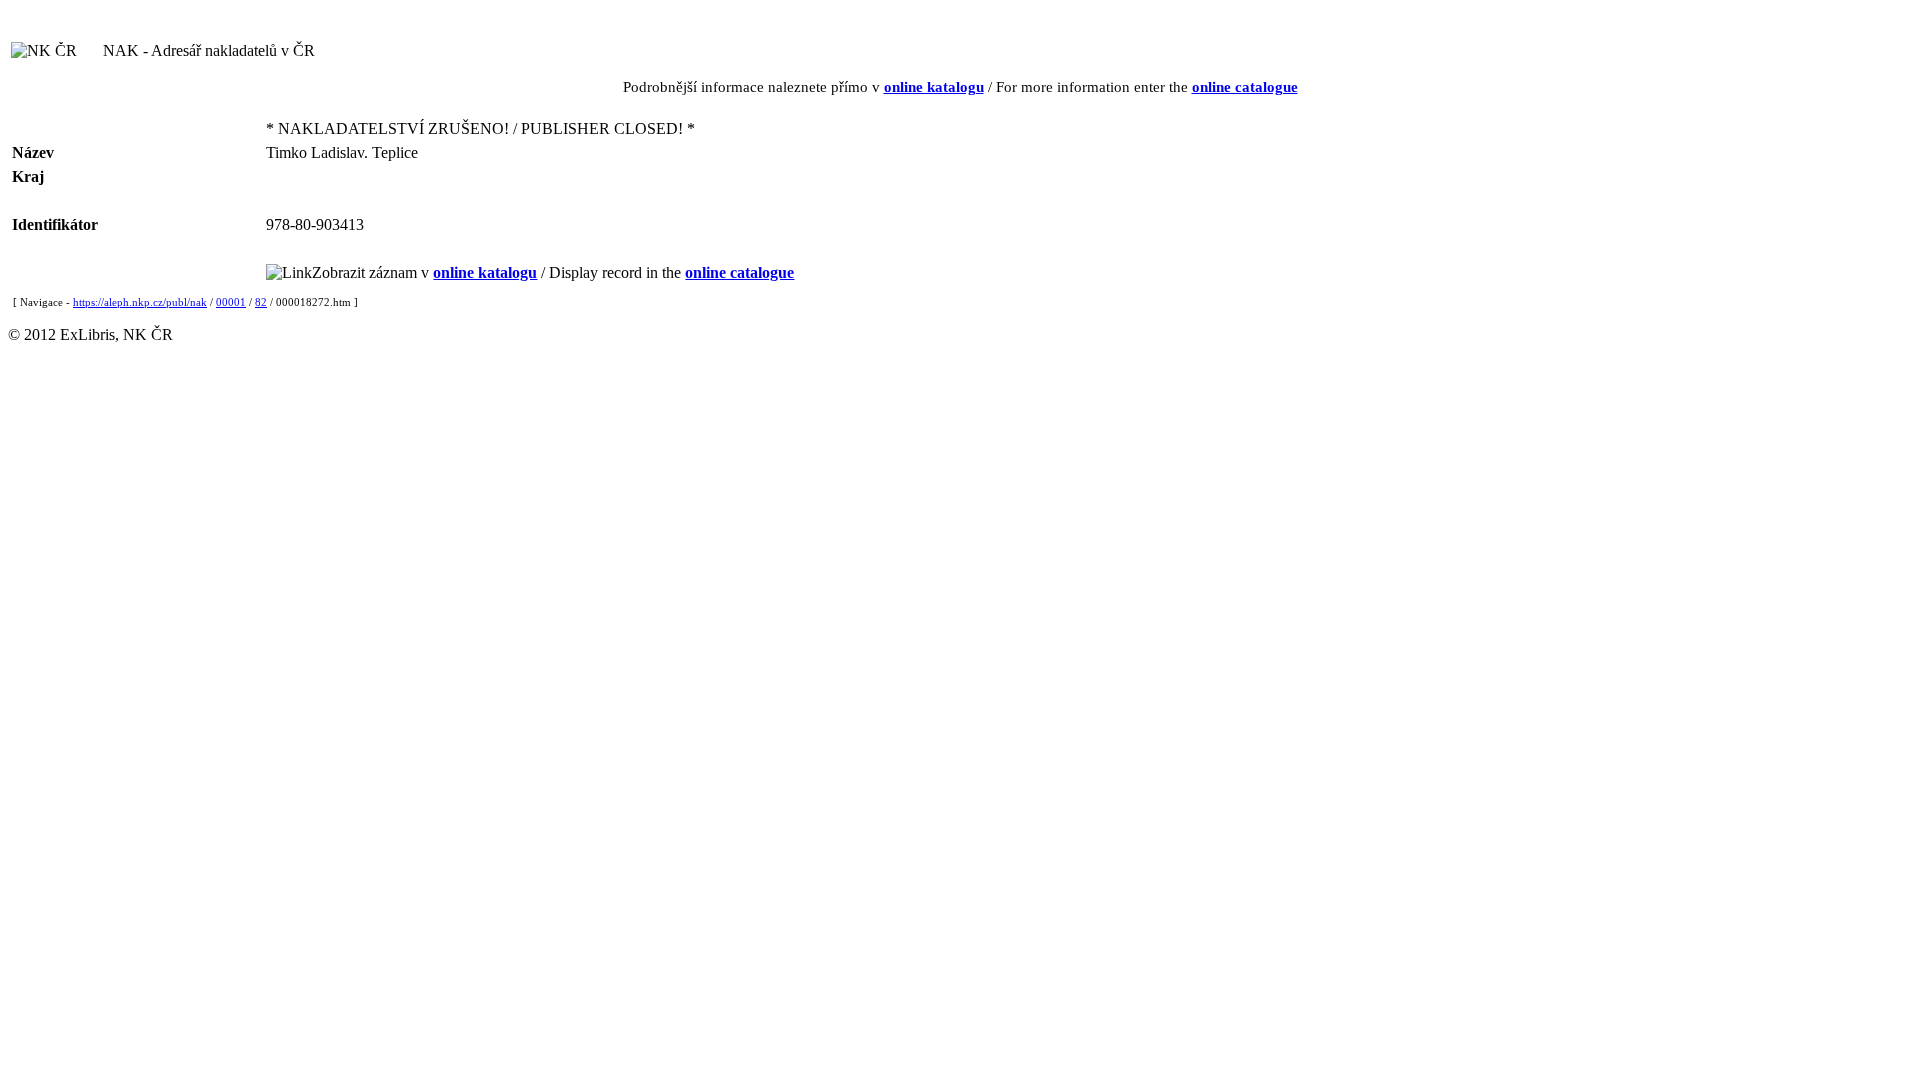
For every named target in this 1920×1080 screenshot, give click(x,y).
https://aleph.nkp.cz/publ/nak (140, 302)
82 (261, 302)
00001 (231, 302)
